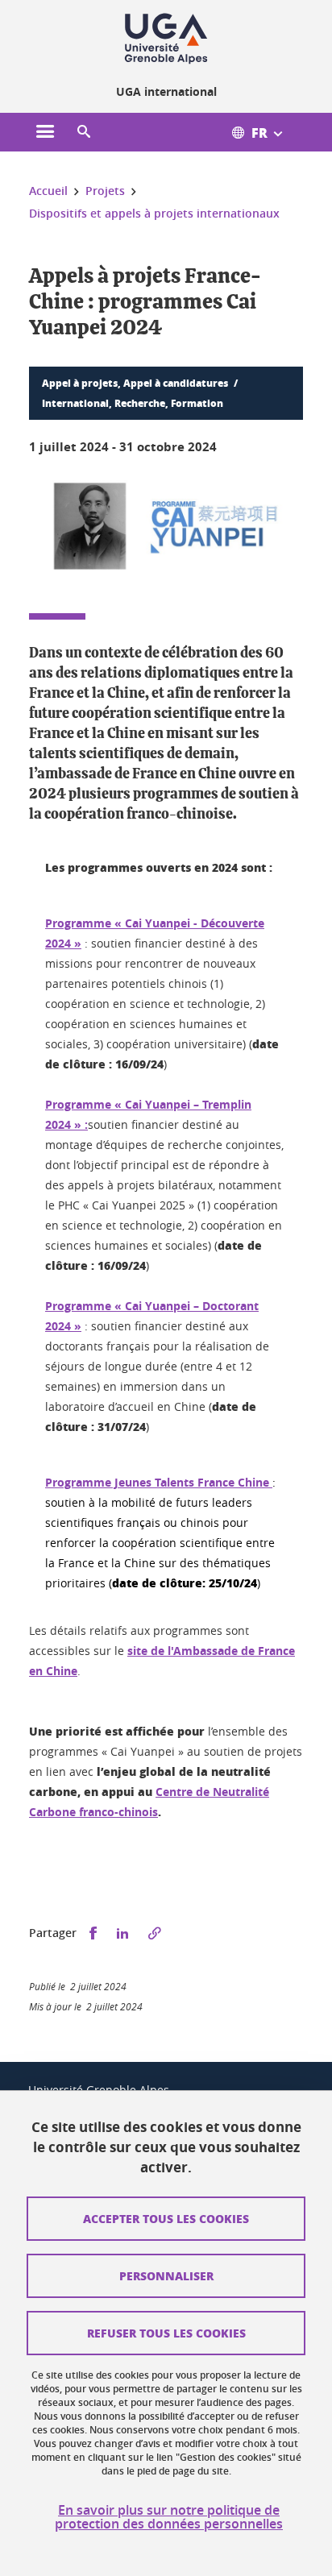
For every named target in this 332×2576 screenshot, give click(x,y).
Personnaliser (166, 2275)
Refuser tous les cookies (166, 2333)
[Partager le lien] (155, 1933)
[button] (84, 132)
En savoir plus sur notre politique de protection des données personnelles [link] (169, 2517)
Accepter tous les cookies (166, 2218)
